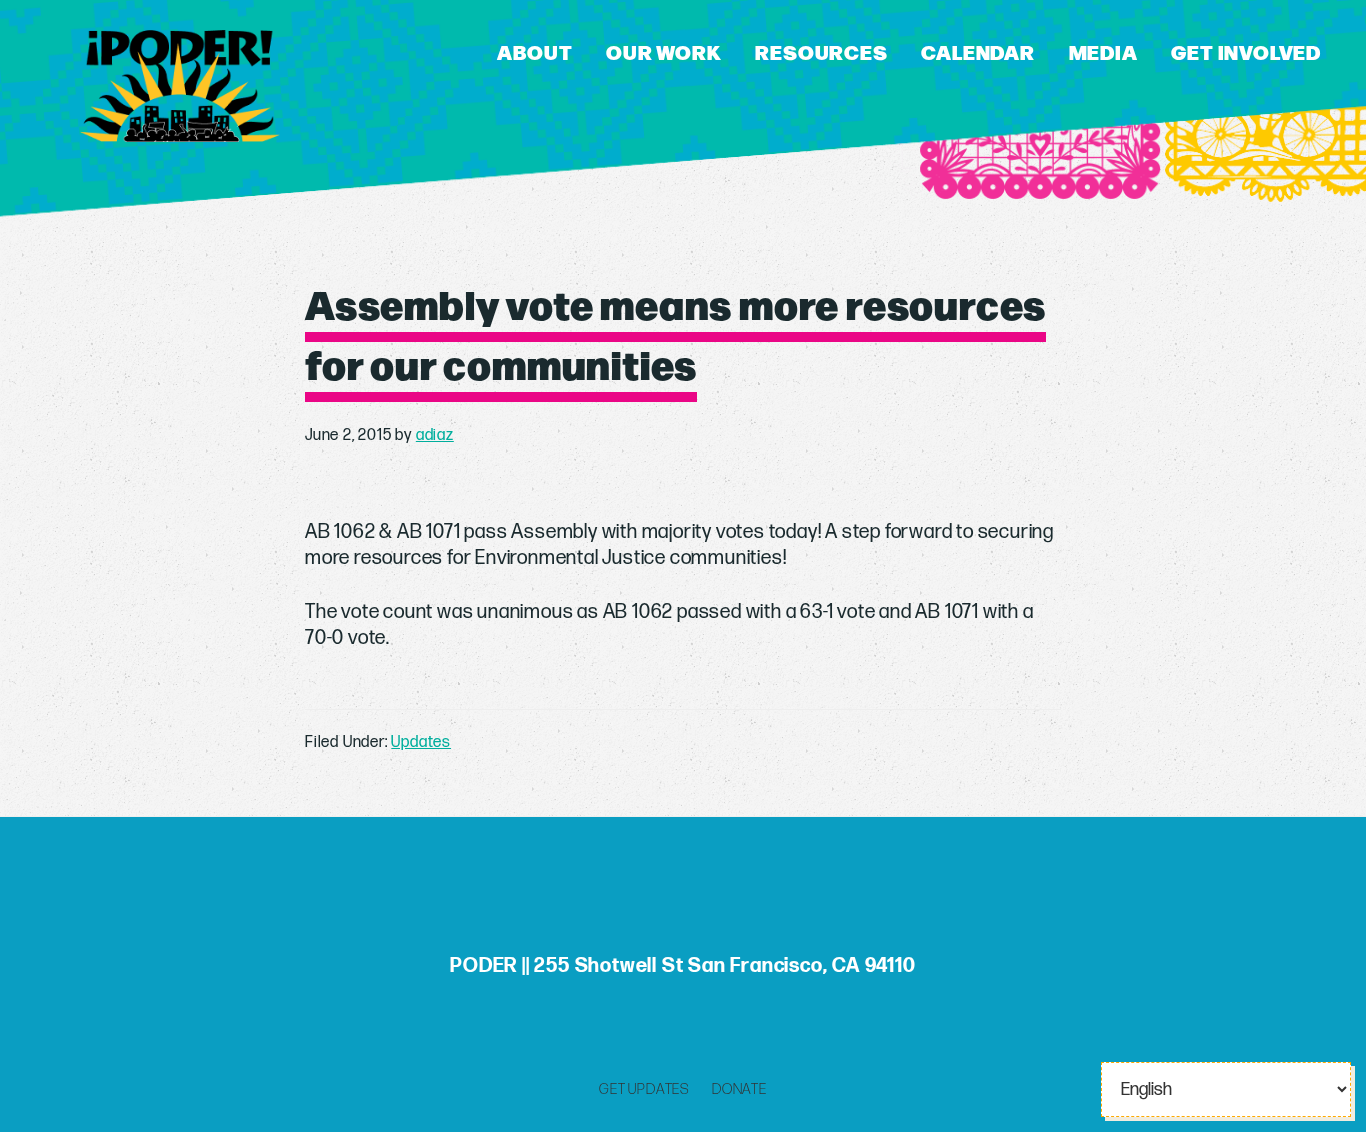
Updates (421, 742)
